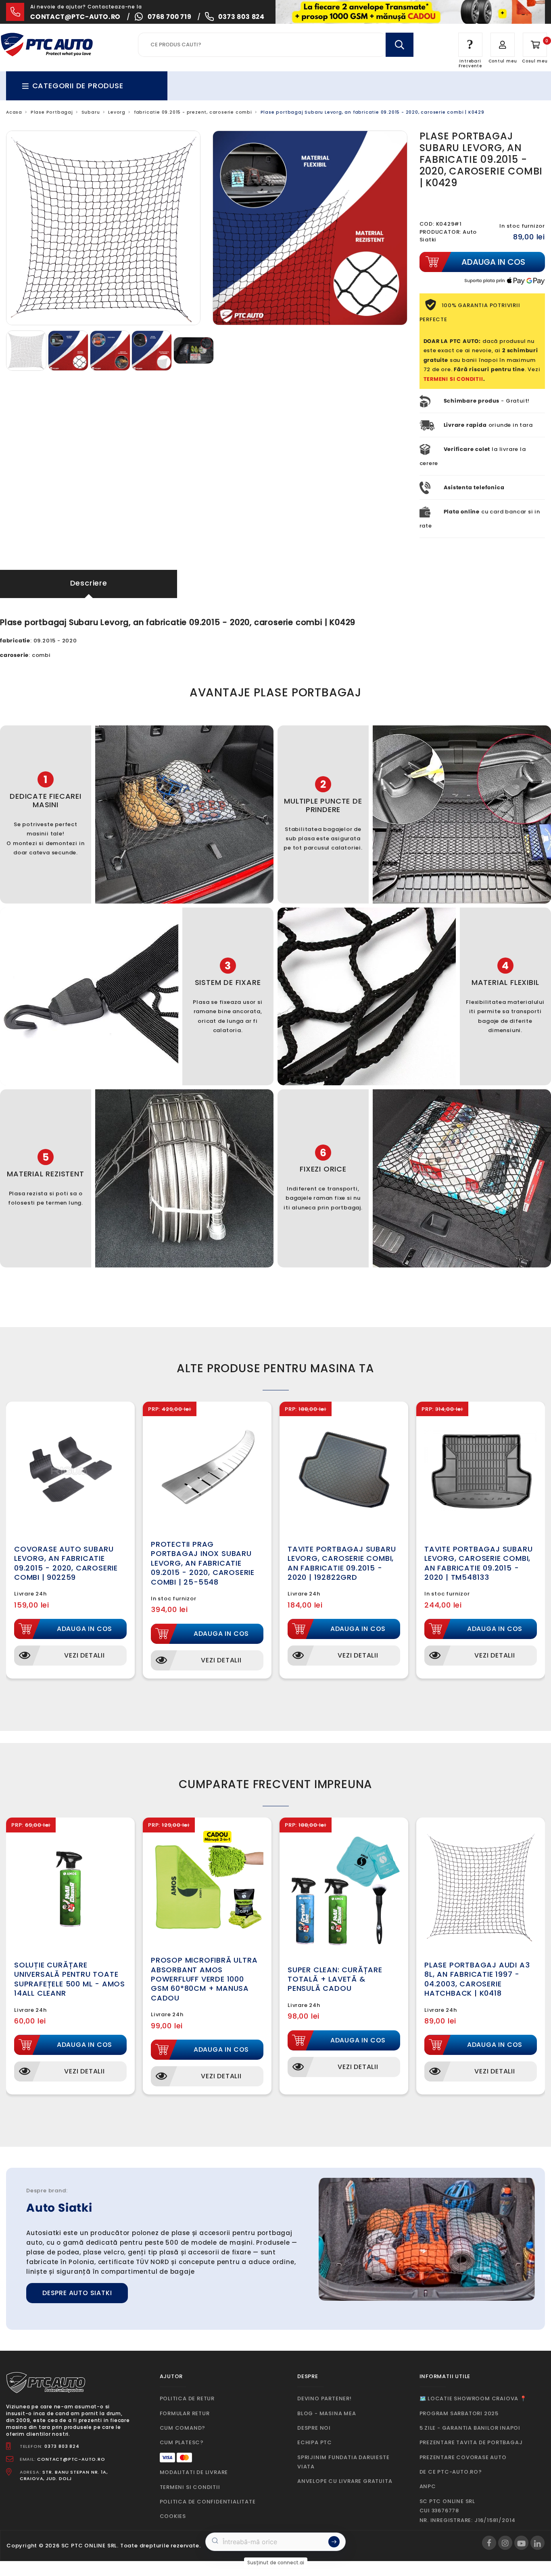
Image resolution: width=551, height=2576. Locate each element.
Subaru (91, 112)
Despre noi (314, 2428)
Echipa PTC (315, 2442)
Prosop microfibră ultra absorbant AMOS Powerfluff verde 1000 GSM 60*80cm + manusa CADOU (204, 1979)
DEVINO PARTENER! (325, 2398)
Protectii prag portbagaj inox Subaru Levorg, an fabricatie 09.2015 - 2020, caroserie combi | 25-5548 (203, 1563)
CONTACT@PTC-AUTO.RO (71, 2459)
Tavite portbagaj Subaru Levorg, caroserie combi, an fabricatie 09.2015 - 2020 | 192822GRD (342, 1563)
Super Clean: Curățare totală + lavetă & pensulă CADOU (335, 1979)
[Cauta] (399, 45)
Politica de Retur (187, 2398)
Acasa (14, 112)
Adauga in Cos (85, 1629)
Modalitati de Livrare (194, 2472)
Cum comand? (183, 2428)
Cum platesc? (182, 2442)
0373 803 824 (241, 17)
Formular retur (185, 2413)
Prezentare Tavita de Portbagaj (471, 2442)
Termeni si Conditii (190, 2487)
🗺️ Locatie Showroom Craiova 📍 (473, 2398)
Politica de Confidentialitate (208, 2502)
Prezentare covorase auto (463, 2457)
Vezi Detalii (85, 1655)
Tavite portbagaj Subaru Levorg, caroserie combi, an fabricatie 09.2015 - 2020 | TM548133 (478, 1563)
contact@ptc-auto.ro (75, 17)
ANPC (428, 2486)
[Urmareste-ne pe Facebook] (489, 2543)
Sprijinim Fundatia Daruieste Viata (343, 2462)
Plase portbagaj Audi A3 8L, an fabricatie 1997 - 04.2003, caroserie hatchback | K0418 (477, 1979)
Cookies (173, 2516)
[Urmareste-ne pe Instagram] (505, 2543)
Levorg (117, 112)
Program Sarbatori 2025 (459, 2413)
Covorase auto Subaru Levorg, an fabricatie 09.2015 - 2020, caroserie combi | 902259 (66, 1563)
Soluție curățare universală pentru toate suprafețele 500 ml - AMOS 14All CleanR (70, 1979)
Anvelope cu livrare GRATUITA (345, 2481)
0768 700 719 (170, 17)
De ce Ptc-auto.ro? (451, 2472)
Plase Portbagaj (52, 112)
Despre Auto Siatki (77, 2293)
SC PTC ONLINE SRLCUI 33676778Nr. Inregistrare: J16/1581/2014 (468, 2511)
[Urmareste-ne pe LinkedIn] (537, 2543)
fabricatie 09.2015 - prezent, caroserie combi (193, 112)
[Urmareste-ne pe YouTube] (521, 2543)
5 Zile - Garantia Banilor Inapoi (470, 2428)
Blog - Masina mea (327, 2413)
